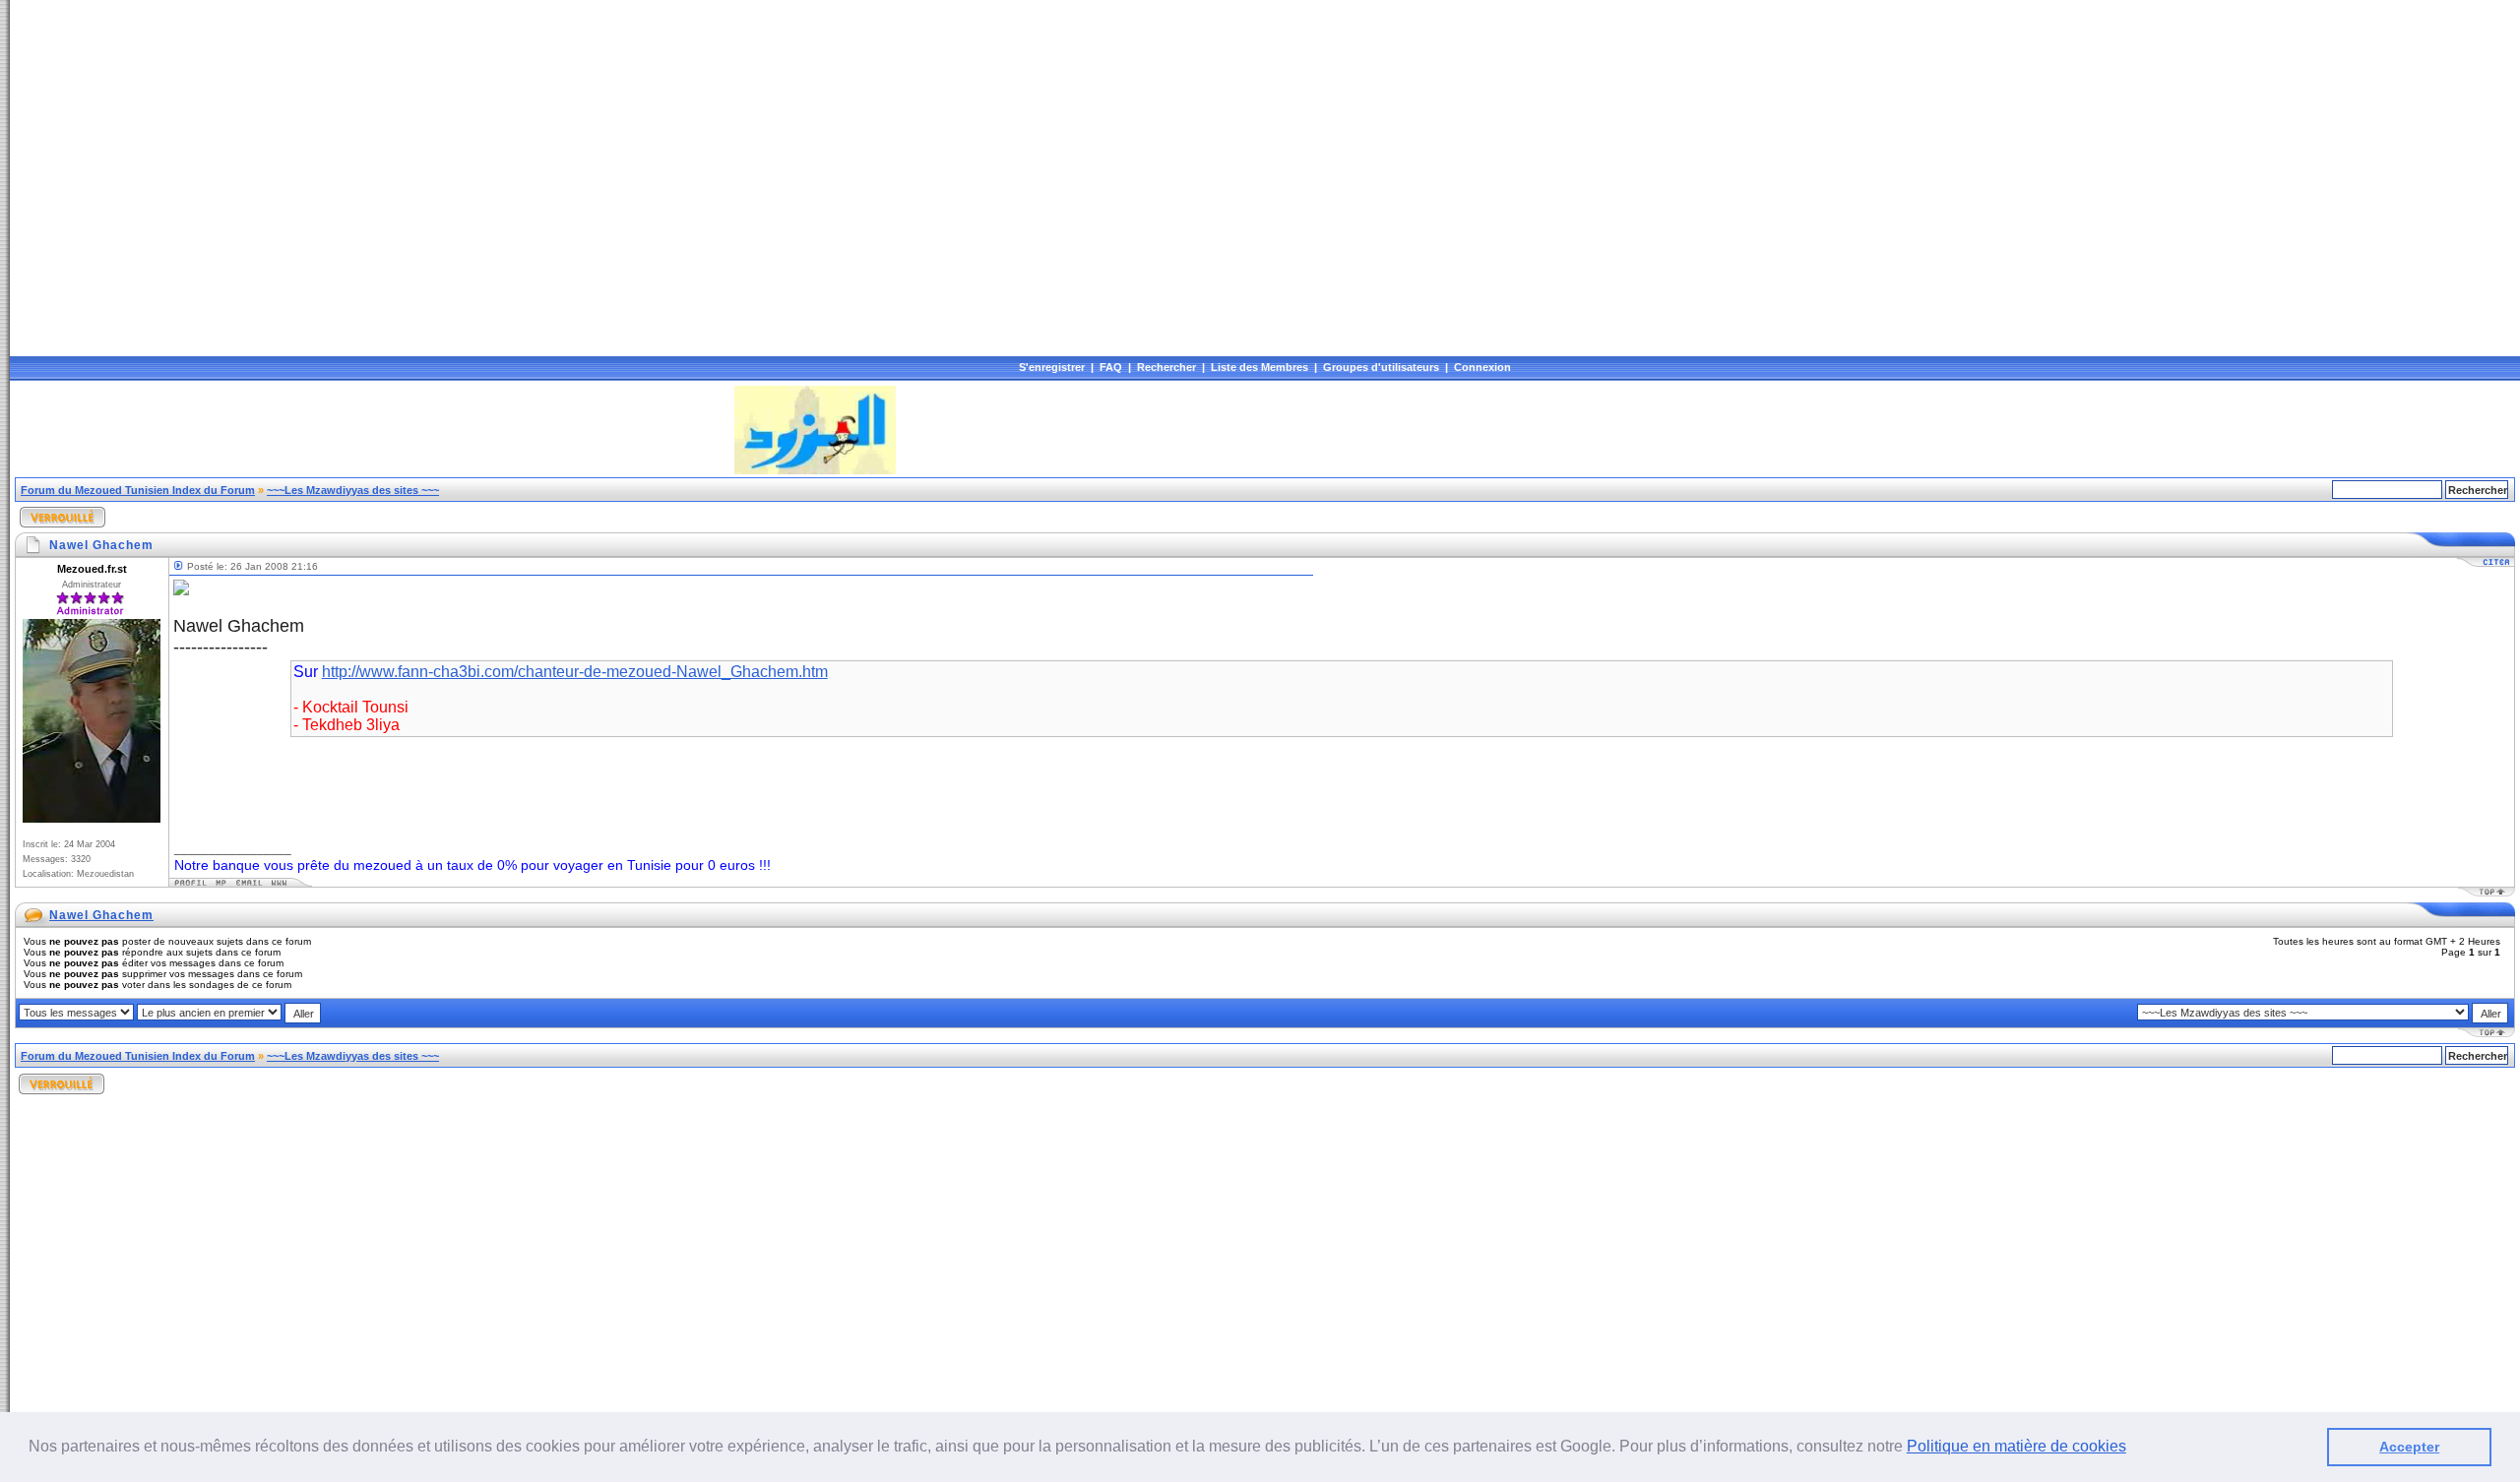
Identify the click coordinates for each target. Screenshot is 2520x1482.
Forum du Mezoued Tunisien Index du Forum (138, 490)
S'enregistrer (1052, 367)
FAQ (1111, 367)
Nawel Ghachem (101, 915)
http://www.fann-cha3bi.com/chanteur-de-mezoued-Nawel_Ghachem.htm (575, 672)
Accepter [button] (2409, 1447)
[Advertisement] (373, 430)
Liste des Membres (1260, 367)
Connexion (1482, 367)
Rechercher (1166, 367)
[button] (2133, 1449)
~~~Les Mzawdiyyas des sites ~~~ (353, 490)
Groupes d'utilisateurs (1381, 367)
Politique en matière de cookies (2016, 1446)
